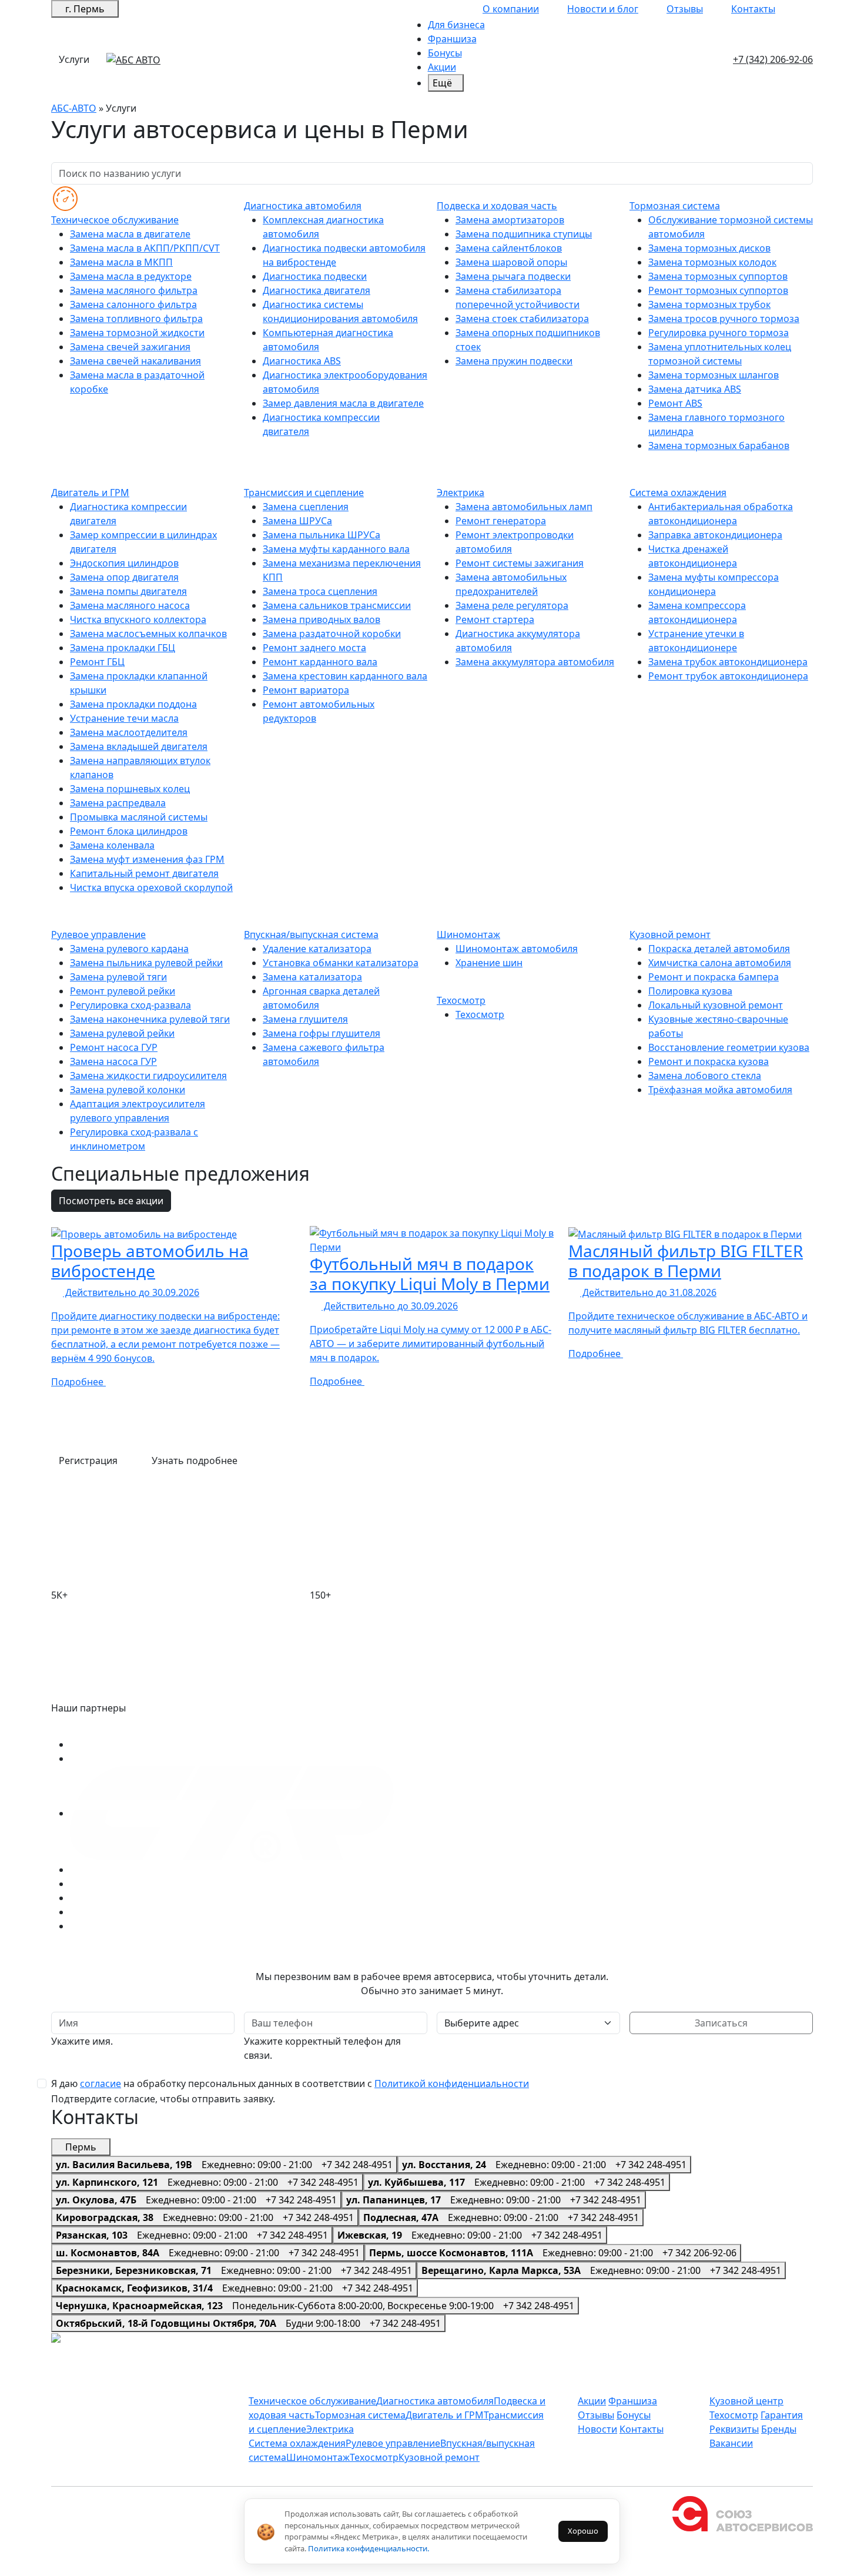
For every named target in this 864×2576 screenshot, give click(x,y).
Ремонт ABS (675, 403)
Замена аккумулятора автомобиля (535, 662)
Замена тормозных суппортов (718, 276)
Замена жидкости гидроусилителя (148, 1076)
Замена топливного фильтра (136, 319)
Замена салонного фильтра (133, 304)
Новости (597, 2429)
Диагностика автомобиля (303, 206)
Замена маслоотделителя (129, 732)
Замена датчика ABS (695, 389)
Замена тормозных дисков (709, 248)
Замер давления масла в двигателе (343, 403)
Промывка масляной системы (139, 817)
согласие (101, 2083)
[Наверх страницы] (77, 2339)
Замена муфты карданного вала (336, 549)
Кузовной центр (746, 2401)
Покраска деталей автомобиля (719, 949)
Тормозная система (675, 206)
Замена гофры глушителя (322, 1033)
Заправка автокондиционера (715, 535)
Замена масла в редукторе (131, 276)
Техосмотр (461, 1000)
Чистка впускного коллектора (138, 619)
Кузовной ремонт (670, 934)
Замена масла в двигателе (130, 234)
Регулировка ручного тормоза (719, 333)
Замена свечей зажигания (130, 347)
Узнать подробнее (195, 1460)
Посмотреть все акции (111, 1201)
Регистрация (89, 1460)
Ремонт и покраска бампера (714, 977)
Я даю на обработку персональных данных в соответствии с (290, 2083)
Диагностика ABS (302, 361)
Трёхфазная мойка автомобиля (720, 1090)
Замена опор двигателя (124, 577)
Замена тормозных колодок (712, 262)
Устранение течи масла (124, 718)
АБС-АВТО (74, 108)
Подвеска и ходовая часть (497, 206)
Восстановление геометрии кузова (729, 1047)
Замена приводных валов (322, 619)
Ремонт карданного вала (320, 662)
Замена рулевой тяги (118, 977)
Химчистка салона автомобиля (720, 963)
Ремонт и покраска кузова (709, 1061)
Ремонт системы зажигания (520, 563)
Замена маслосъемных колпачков (148, 634)
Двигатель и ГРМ (90, 493)
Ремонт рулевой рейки (123, 991)
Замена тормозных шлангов (714, 375)
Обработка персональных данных (453, 2569)
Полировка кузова (690, 991)
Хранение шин (489, 963)
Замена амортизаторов (510, 220)
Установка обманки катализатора (341, 963)
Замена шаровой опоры (511, 262)
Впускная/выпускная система (311, 934)
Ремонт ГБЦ (97, 662)
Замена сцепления (306, 507)
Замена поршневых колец (130, 789)
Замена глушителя (305, 1019)
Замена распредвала (118, 803)
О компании (511, 9)
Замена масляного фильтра (134, 290)
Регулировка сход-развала (130, 1005)
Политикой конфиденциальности (452, 2083)
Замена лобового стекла (705, 1076)
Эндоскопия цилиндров (124, 563)
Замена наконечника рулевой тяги (150, 1019)
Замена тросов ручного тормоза (724, 319)
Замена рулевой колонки (128, 1090)
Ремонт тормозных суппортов (718, 290)
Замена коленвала (112, 845)
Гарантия (782, 2415)
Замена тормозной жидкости (137, 333)
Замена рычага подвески (513, 276)
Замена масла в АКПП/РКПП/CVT (145, 248)
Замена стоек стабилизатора (522, 319)
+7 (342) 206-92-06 (773, 59)
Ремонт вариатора (306, 690)
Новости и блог (603, 9)
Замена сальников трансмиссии (337, 605)
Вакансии (731, 2443)
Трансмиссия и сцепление (304, 493)
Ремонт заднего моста (314, 648)
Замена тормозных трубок (709, 304)
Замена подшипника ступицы (524, 234)
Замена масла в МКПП (121, 262)
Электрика (461, 493)
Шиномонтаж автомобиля (517, 949)
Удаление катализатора (317, 949)
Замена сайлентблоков (509, 248)
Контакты (753, 9)
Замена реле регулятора (512, 605)
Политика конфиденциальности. (369, 2548)
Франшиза (452, 39)
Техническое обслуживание (115, 220)
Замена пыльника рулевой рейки (146, 963)
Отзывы (685, 9)
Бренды (779, 2429)
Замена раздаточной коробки (332, 634)
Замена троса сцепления (320, 591)
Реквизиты (734, 2429)
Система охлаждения (678, 493)
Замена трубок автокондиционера (728, 662)
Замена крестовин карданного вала (345, 676)
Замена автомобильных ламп (524, 507)
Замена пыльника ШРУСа (322, 535)
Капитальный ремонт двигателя (144, 873)
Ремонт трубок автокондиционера (728, 676)
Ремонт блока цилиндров (129, 831)
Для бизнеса (456, 25)
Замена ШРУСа (297, 521)
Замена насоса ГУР (113, 1061)
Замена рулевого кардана (129, 949)
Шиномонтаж (468, 934)
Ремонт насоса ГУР (114, 1047)
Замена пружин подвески (514, 361)
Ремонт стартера (495, 619)
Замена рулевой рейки (122, 1033)
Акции (442, 67)
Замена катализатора (312, 977)
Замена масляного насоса (130, 605)
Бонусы (445, 53)
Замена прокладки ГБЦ (123, 648)
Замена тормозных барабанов (719, 445)
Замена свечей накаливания (135, 361)
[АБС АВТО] (133, 59)
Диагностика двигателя (317, 290)
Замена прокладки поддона (133, 704)
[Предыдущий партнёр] (62, 1726)
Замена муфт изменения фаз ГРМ (147, 859)
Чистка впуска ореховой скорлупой (151, 887)
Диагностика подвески (315, 276)
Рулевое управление (98, 934)
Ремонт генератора (501, 521)
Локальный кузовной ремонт (716, 1005)
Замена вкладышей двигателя (139, 746)
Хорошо (583, 2531)
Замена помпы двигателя (128, 591)
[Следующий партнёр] (87, 1726)
